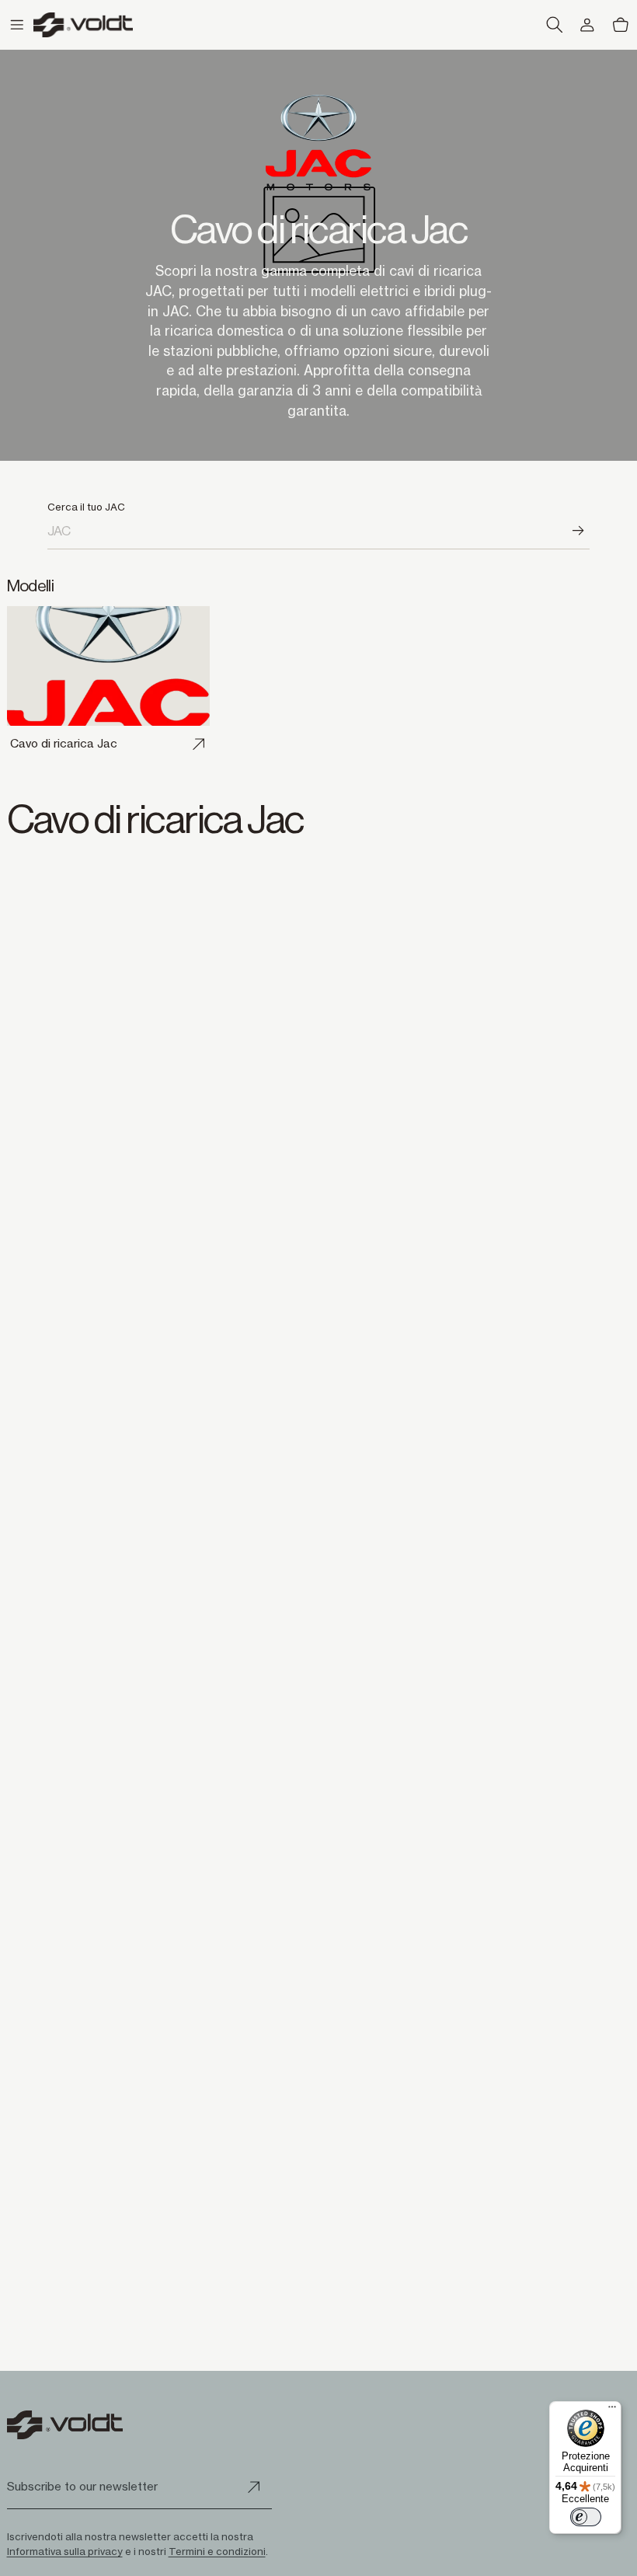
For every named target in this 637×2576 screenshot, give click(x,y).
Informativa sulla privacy (65, 2551)
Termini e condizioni (217, 2551)
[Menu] (612, 2410)
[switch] (586, 2517)
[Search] (580, 531)
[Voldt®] (83, 24)
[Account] (588, 25)
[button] (17, 25)
